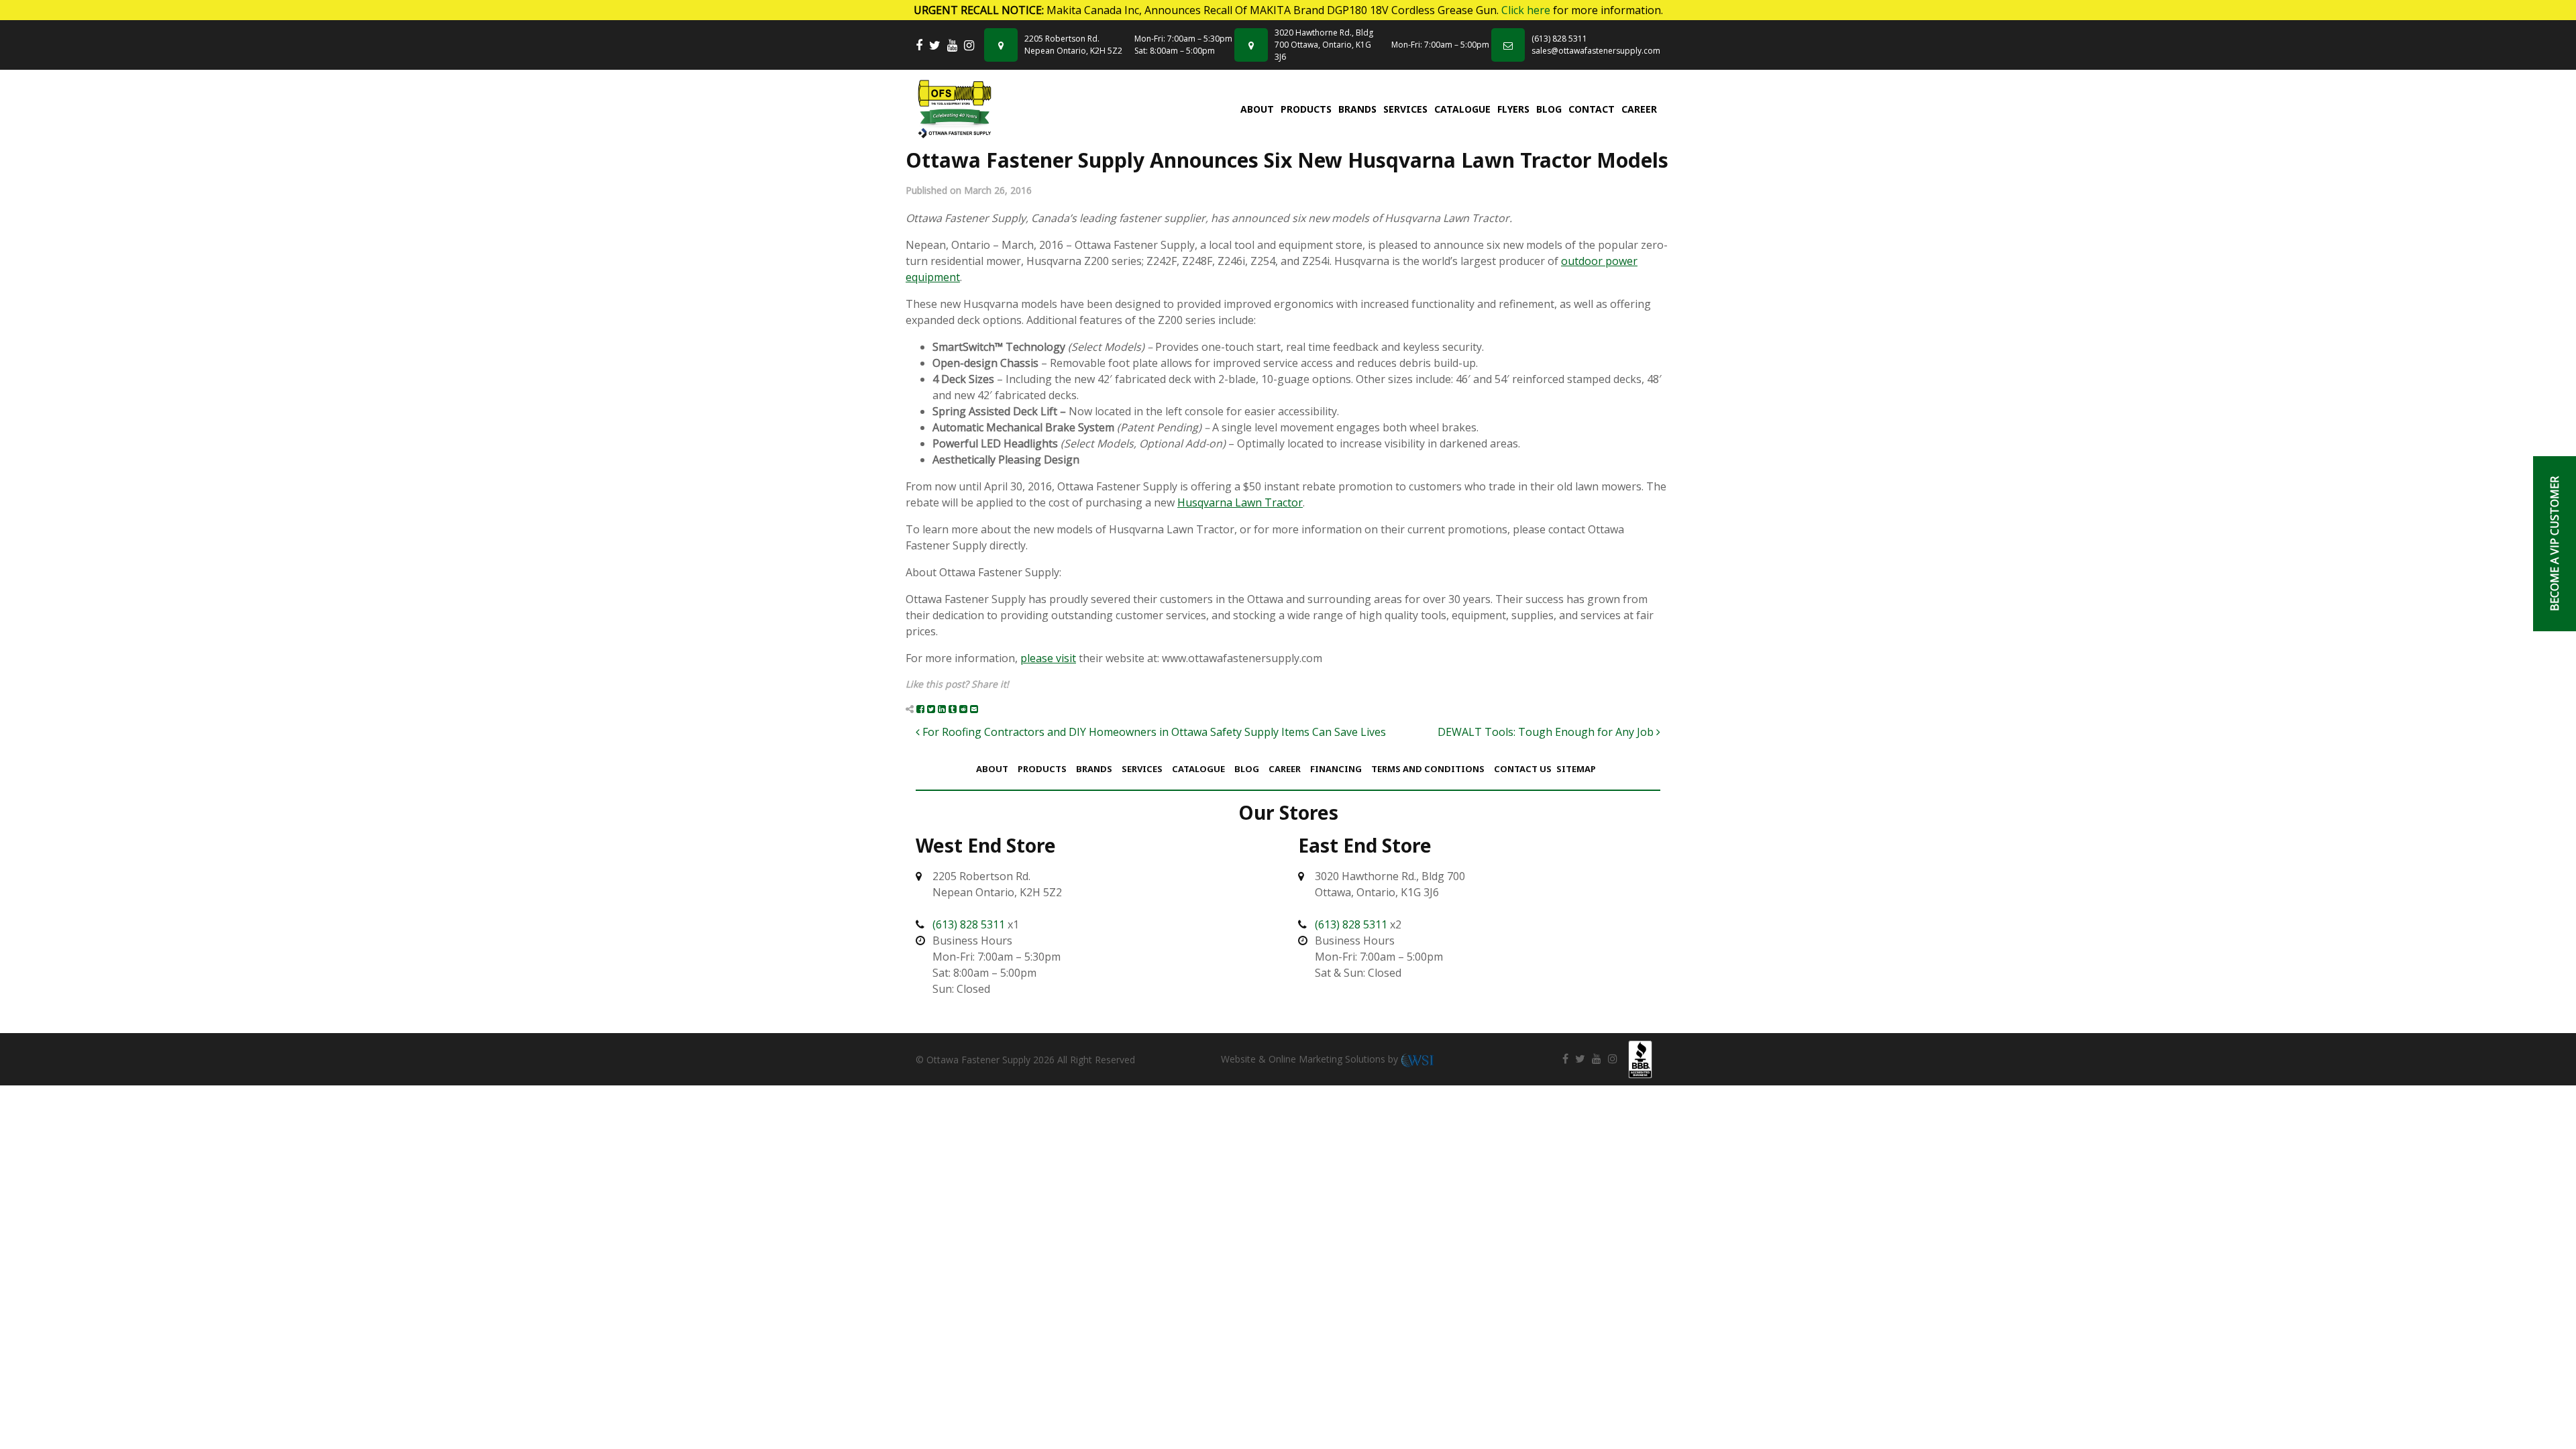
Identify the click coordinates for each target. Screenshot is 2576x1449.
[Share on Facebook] (920, 709)
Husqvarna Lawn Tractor (1240, 502)
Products (1306, 109)
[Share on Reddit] (963, 709)
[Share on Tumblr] (953, 709)
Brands (1357, 109)
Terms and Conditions (1428, 769)
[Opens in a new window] (919, 45)
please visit (1048, 658)
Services (1405, 109)
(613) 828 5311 (1559, 39)
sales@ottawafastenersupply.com (1596, 51)
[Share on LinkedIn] (942, 709)
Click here (1526, 10)
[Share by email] (974, 709)
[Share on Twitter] (931, 709)
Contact (1592, 109)
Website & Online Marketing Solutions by (1311, 1059)
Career (1639, 109)
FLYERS (1513, 109)
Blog (1549, 109)
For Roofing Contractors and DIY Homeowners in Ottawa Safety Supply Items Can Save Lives (1153, 732)
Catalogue (1462, 109)
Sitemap (1576, 769)
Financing (1336, 769)
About (1257, 109)
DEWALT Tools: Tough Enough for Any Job (1547, 732)
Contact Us (1523, 769)
